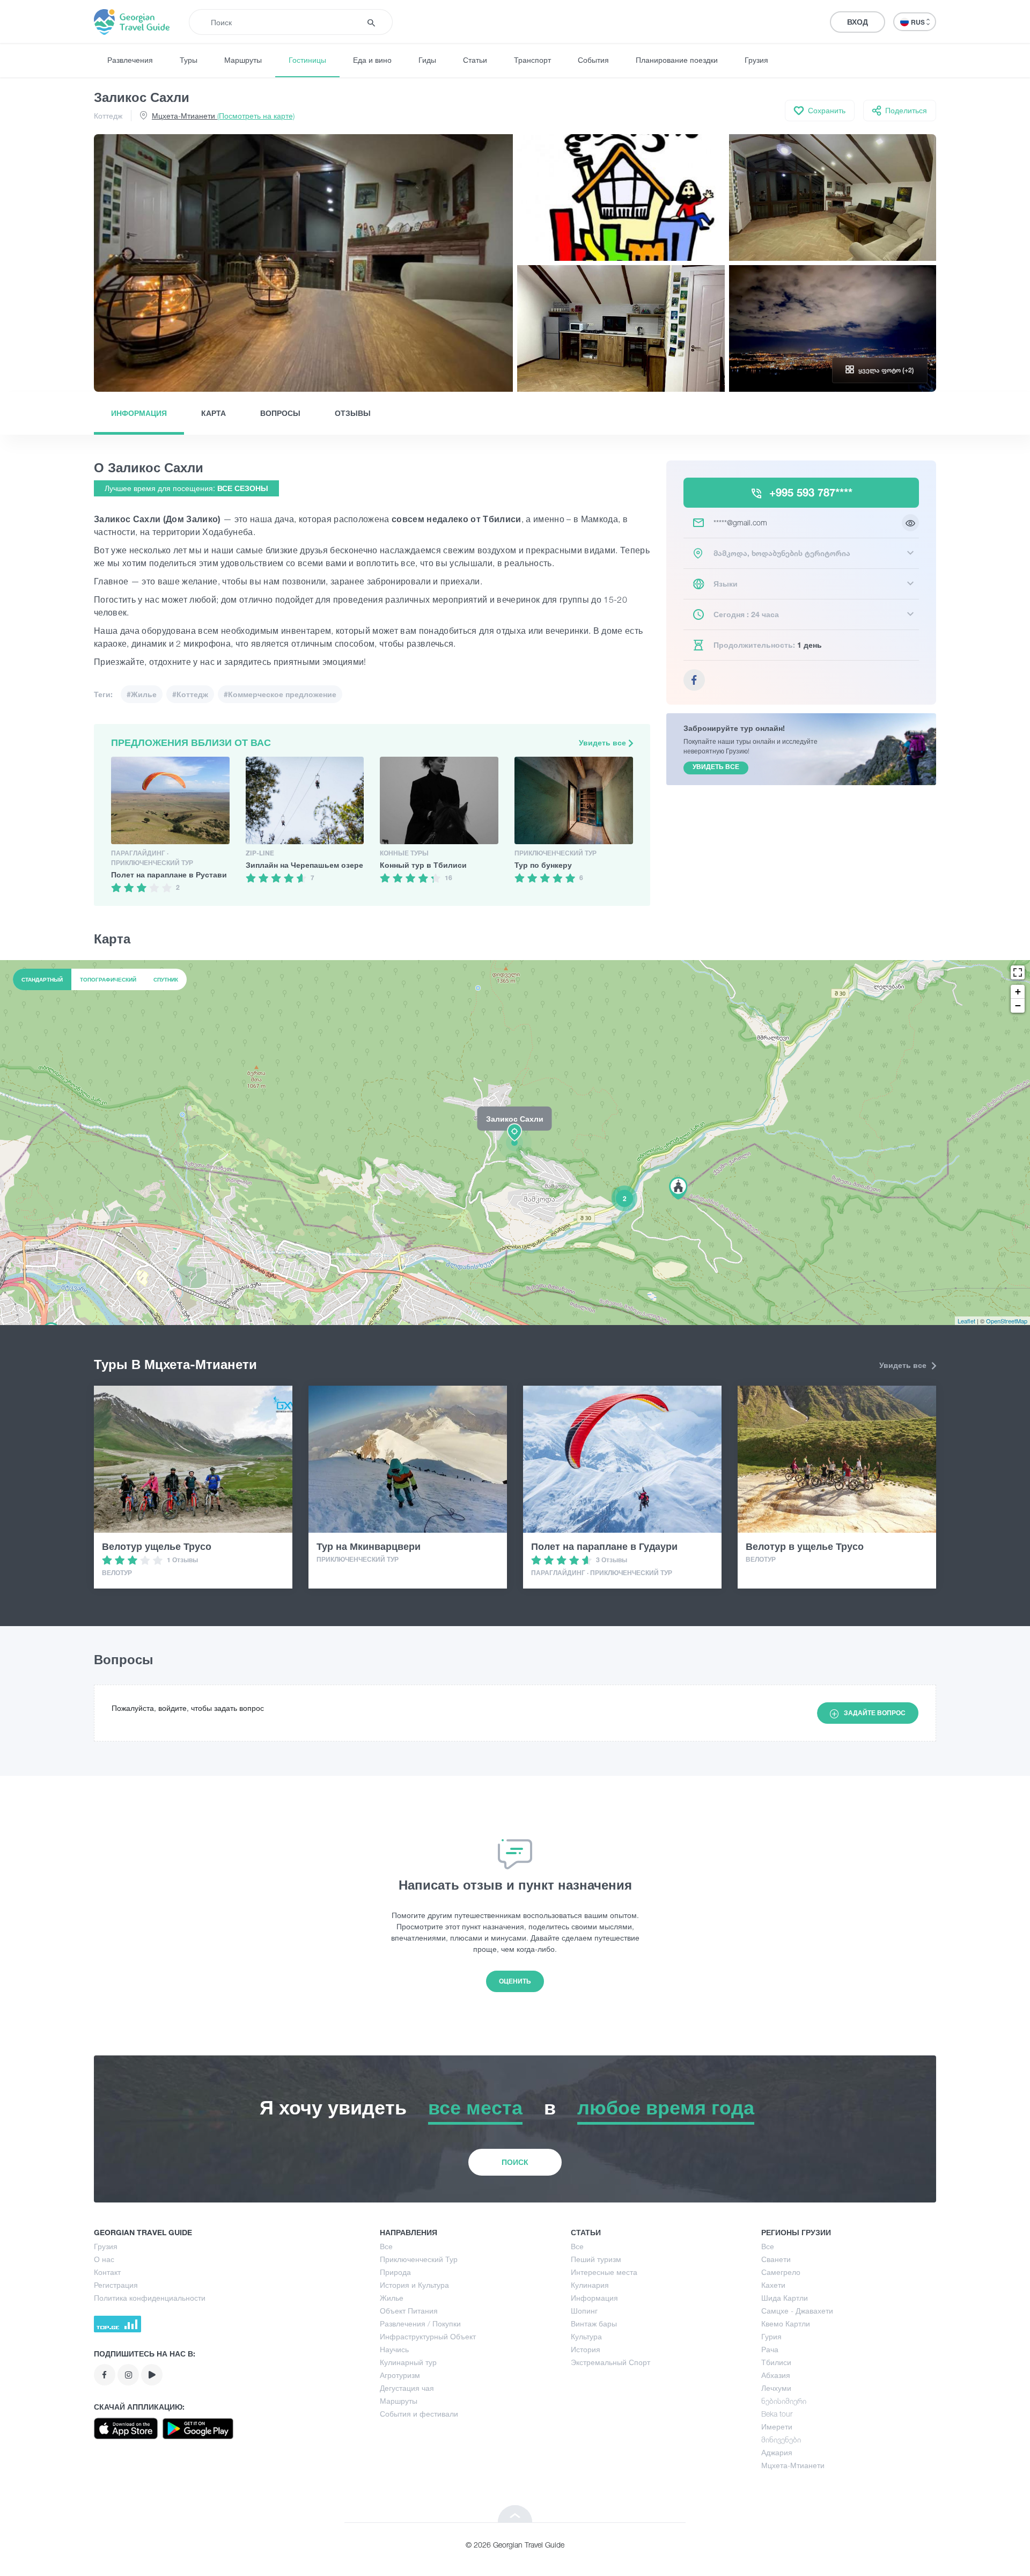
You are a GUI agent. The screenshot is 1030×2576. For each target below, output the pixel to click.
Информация (139, 413)
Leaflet (966, 1321)
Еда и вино (372, 60)
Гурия (771, 2336)
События (593, 60)
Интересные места (604, 2272)
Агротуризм (400, 2375)
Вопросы (280, 413)
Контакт (107, 2272)
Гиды (427, 60)
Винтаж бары (594, 2323)
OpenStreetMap (1007, 1321)
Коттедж (108, 116)
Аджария (777, 2452)
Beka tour (777, 2414)
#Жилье (142, 694)
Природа (395, 2272)
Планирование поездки (677, 60)
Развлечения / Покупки (420, 2323)
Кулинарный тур (408, 2362)
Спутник (166, 979)
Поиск (515, 2162)
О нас (104, 2259)
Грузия (756, 60)
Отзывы (353, 413)
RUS (919, 22)
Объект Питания (409, 2311)
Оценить (515, 1981)
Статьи (475, 60)
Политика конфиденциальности (150, 2298)
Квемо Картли (786, 2323)
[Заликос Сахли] (515, 1142)
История (586, 2349)
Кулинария (590, 2285)
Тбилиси (776, 2362)
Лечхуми (776, 2388)
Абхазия (776, 2375)
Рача (770, 2349)
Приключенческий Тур (419, 2259)
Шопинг (584, 2311)
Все (386, 2246)
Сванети (776, 2259)
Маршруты (243, 60)
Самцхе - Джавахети (797, 2311)
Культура (586, 2336)
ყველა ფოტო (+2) (886, 370)
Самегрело (781, 2272)
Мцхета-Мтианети (223, 116)
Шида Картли (785, 2298)
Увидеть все (604, 742)
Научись (394, 2349)
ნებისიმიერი (784, 2401)
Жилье (392, 2298)
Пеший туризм (596, 2259)
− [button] (1018, 1005)
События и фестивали (419, 2414)
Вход (858, 22)
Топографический (108, 979)
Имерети (777, 2427)
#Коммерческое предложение (280, 694)
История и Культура (414, 2285)
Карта (214, 413)
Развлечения (130, 60)
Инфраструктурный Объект (428, 2336)
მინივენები (781, 2439)
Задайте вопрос (875, 1713)
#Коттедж (190, 694)
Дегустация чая (407, 2388)
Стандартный (42, 979)
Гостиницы (307, 60)
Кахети (773, 2285)
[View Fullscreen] (1018, 972)
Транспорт (532, 60)
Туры (189, 60)
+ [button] (1018, 991)
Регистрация (116, 2285)
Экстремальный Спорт (610, 2362)
